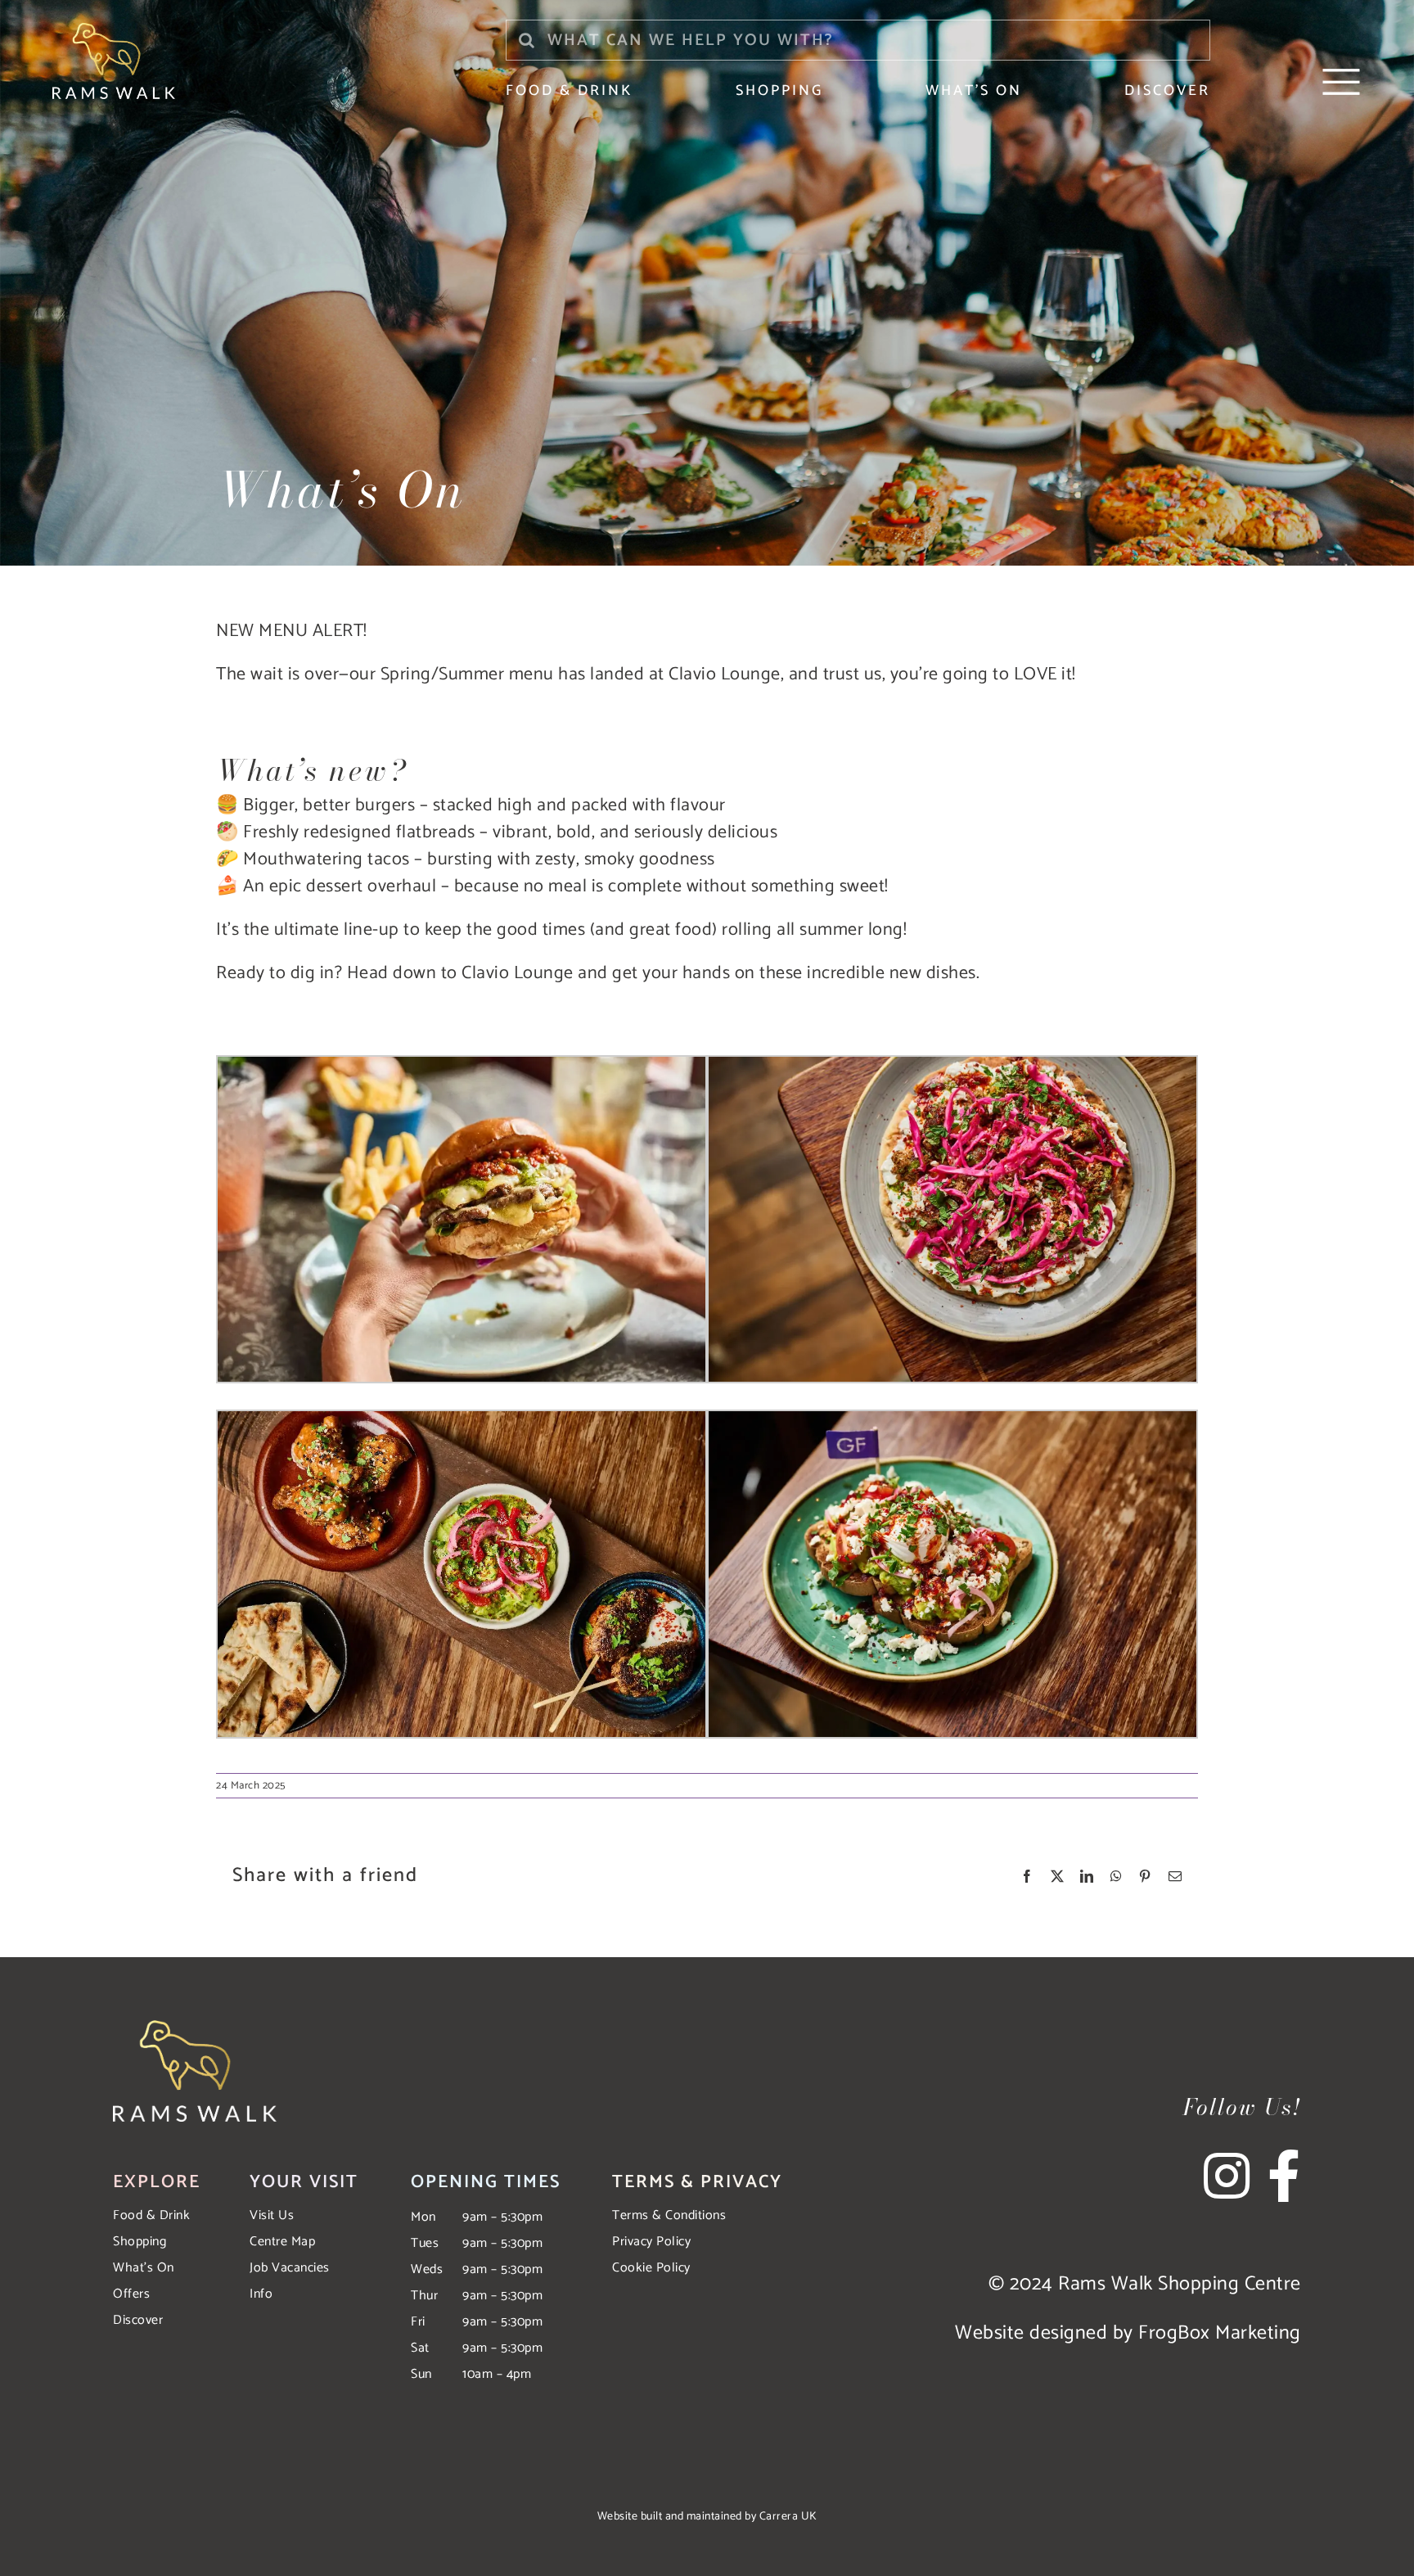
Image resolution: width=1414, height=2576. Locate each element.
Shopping (140, 2242)
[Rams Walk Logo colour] (114, 29)
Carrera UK (788, 2517)
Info (261, 2294)
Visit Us (272, 2215)
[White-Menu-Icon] (1341, 70)
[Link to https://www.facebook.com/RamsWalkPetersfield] (1284, 2176)
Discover (138, 2320)
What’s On (144, 2268)
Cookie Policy (651, 2268)
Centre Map (282, 2242)
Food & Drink (151, 2215)
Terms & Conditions (669, 2215)
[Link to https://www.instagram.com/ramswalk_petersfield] (1234, 2176)
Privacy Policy (651, 2242)
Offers (131, 2294)
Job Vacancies (290, 2268)
